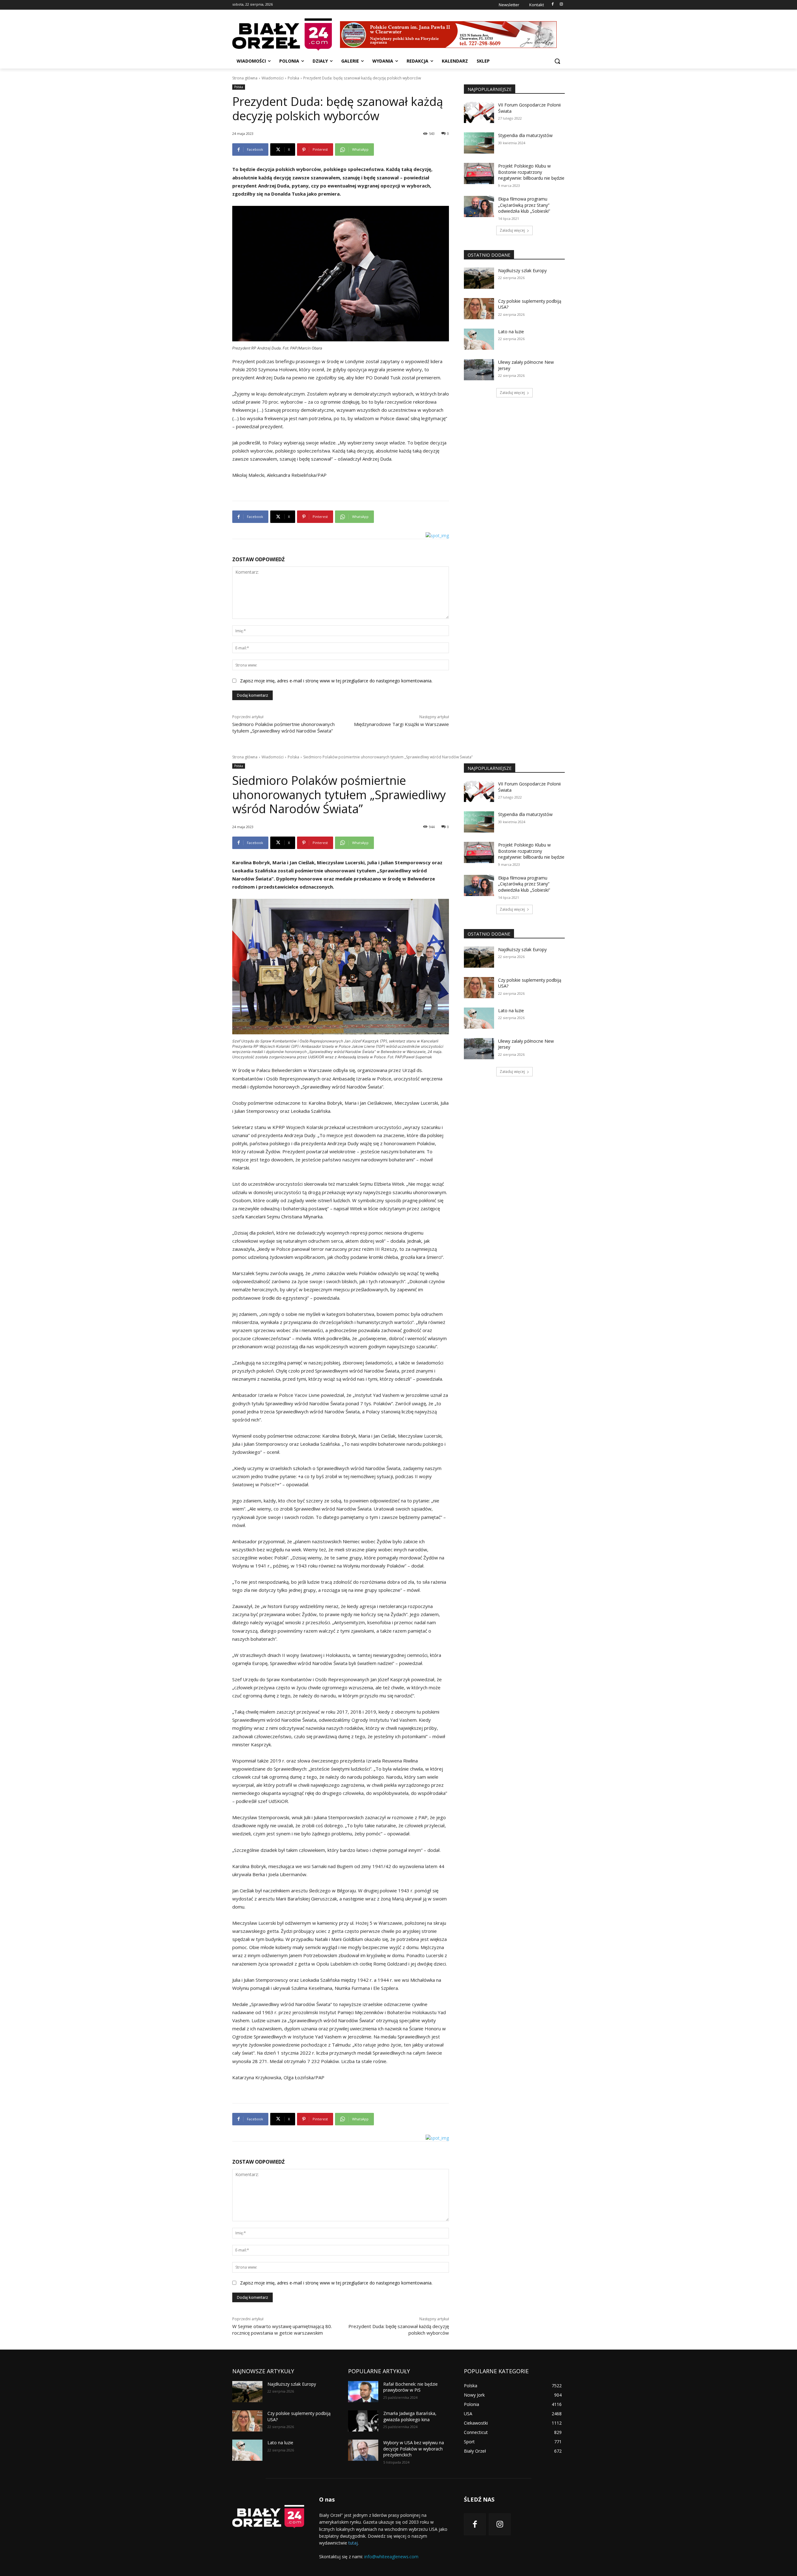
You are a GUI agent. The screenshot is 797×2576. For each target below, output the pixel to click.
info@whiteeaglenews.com (391, 2557)
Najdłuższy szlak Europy (522, 270)
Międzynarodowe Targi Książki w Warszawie (401, 724)
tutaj (353, 2543)
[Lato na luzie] (479, 339)
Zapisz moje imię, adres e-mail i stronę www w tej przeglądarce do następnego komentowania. (336, 681)
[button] (557, 61)
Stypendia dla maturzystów (525, 135)
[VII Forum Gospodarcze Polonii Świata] (479, 112)
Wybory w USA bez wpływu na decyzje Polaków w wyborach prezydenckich (414, 2449)
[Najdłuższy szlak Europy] (479, 278)
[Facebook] (552, 5)
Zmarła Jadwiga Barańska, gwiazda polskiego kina (410, 2416)
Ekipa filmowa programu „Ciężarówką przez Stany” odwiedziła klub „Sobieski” (524, 205)
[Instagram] (561, 5)
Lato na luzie (511, 332)
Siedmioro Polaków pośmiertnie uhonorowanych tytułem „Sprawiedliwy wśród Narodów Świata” (283, 727)
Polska (293, 78)
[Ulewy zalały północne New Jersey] (479, 370)
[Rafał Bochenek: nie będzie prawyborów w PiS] (363, 2392)
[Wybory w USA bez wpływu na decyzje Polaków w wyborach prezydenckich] (363, 2450)
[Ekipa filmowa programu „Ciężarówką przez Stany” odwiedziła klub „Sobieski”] (479, 206)
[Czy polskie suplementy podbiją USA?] (479, 309)
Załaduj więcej (512, 230)
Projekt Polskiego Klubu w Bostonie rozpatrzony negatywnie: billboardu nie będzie (531, 172)
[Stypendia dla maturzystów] (479, 143)
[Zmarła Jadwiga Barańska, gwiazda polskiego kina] (363, 2421)
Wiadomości (273, 78)
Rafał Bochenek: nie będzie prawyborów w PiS (410, 2387)
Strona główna (245, 78)
